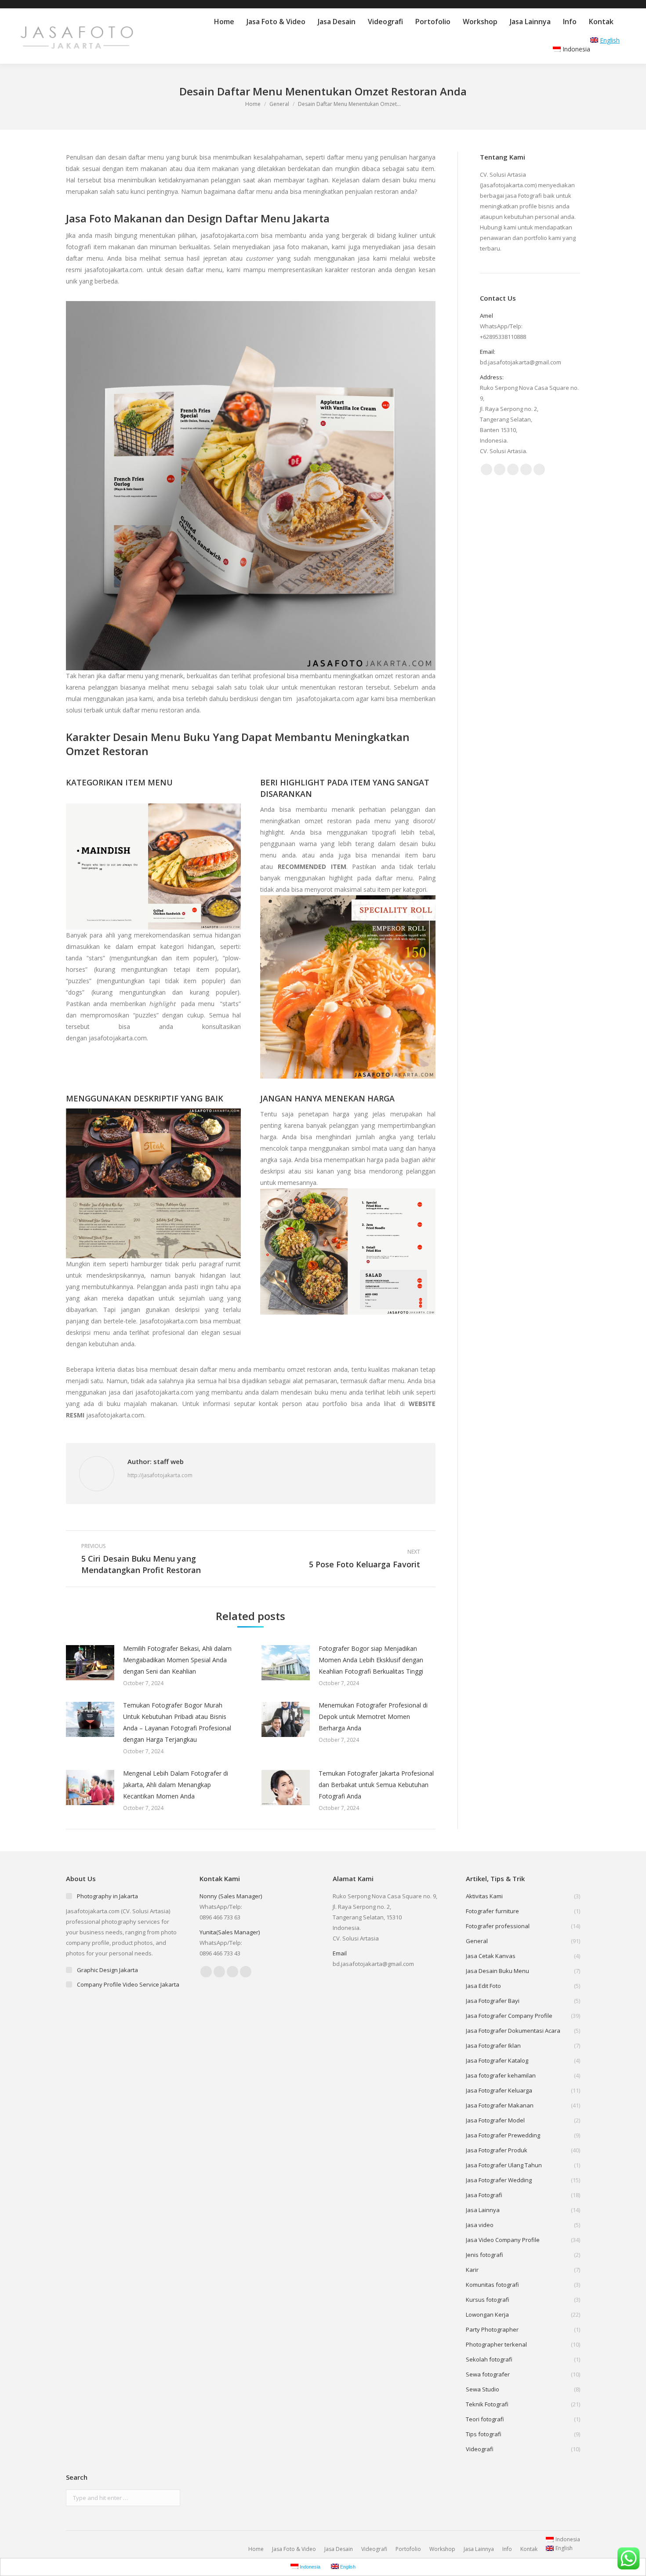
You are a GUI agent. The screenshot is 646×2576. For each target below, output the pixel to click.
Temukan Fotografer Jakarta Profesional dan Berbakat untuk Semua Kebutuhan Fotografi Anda (376, 1785)
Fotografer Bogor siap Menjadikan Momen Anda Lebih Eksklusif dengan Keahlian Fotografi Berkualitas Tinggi (371, 1660)
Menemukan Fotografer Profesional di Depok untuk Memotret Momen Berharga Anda (373, 1717)
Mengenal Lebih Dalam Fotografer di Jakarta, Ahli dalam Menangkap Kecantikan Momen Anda (176, 1785)
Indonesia (576, 49)
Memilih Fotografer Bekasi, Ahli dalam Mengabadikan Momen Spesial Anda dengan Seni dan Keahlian (177, 1660)
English (610, 40)
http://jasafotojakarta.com (160, 1475)
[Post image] (90, 1663)
